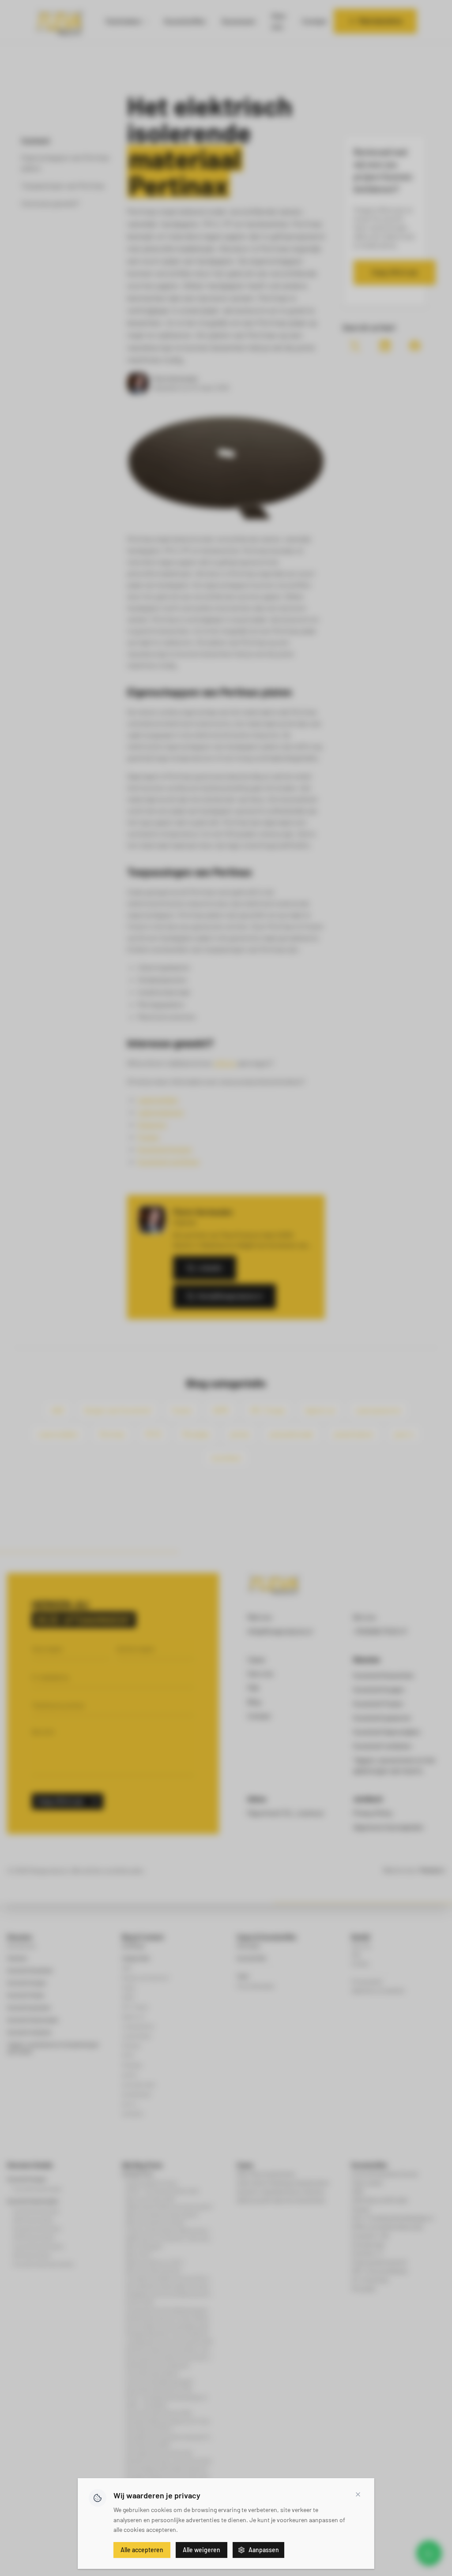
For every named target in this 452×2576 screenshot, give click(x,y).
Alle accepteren (142, 2550)
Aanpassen (264, 2550)
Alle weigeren (202, 2550)
